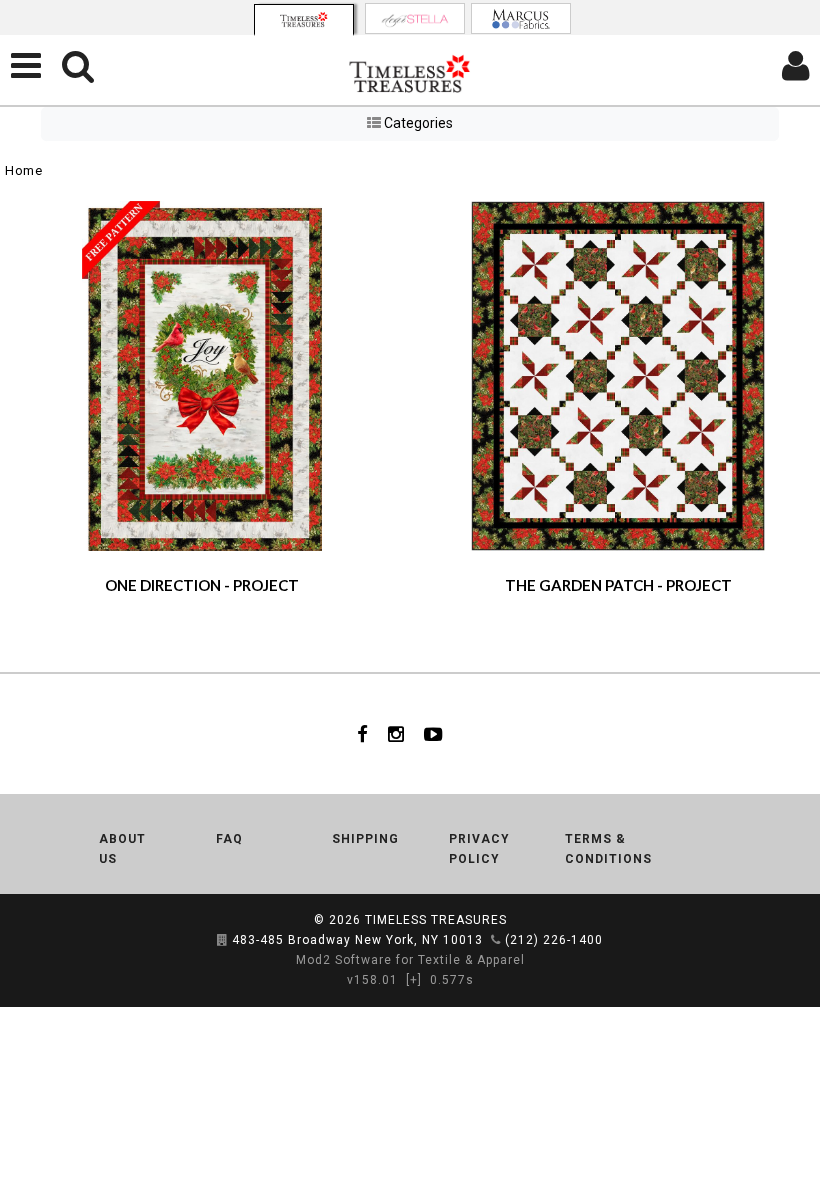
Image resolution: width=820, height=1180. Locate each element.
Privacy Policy (479, 849)
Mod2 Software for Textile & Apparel (410, 960)
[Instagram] (396, 734)
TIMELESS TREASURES (436, 920)
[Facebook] (362, 734)
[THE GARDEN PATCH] (618, 374)
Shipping (365, 839)
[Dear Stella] (415, 18)
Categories (417, 123)
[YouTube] (433, 734)
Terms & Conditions (608, 849)
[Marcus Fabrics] (521, 18)
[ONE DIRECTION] (202, 374)
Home (23, 170)
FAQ (229, 839)
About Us (122, 849)
